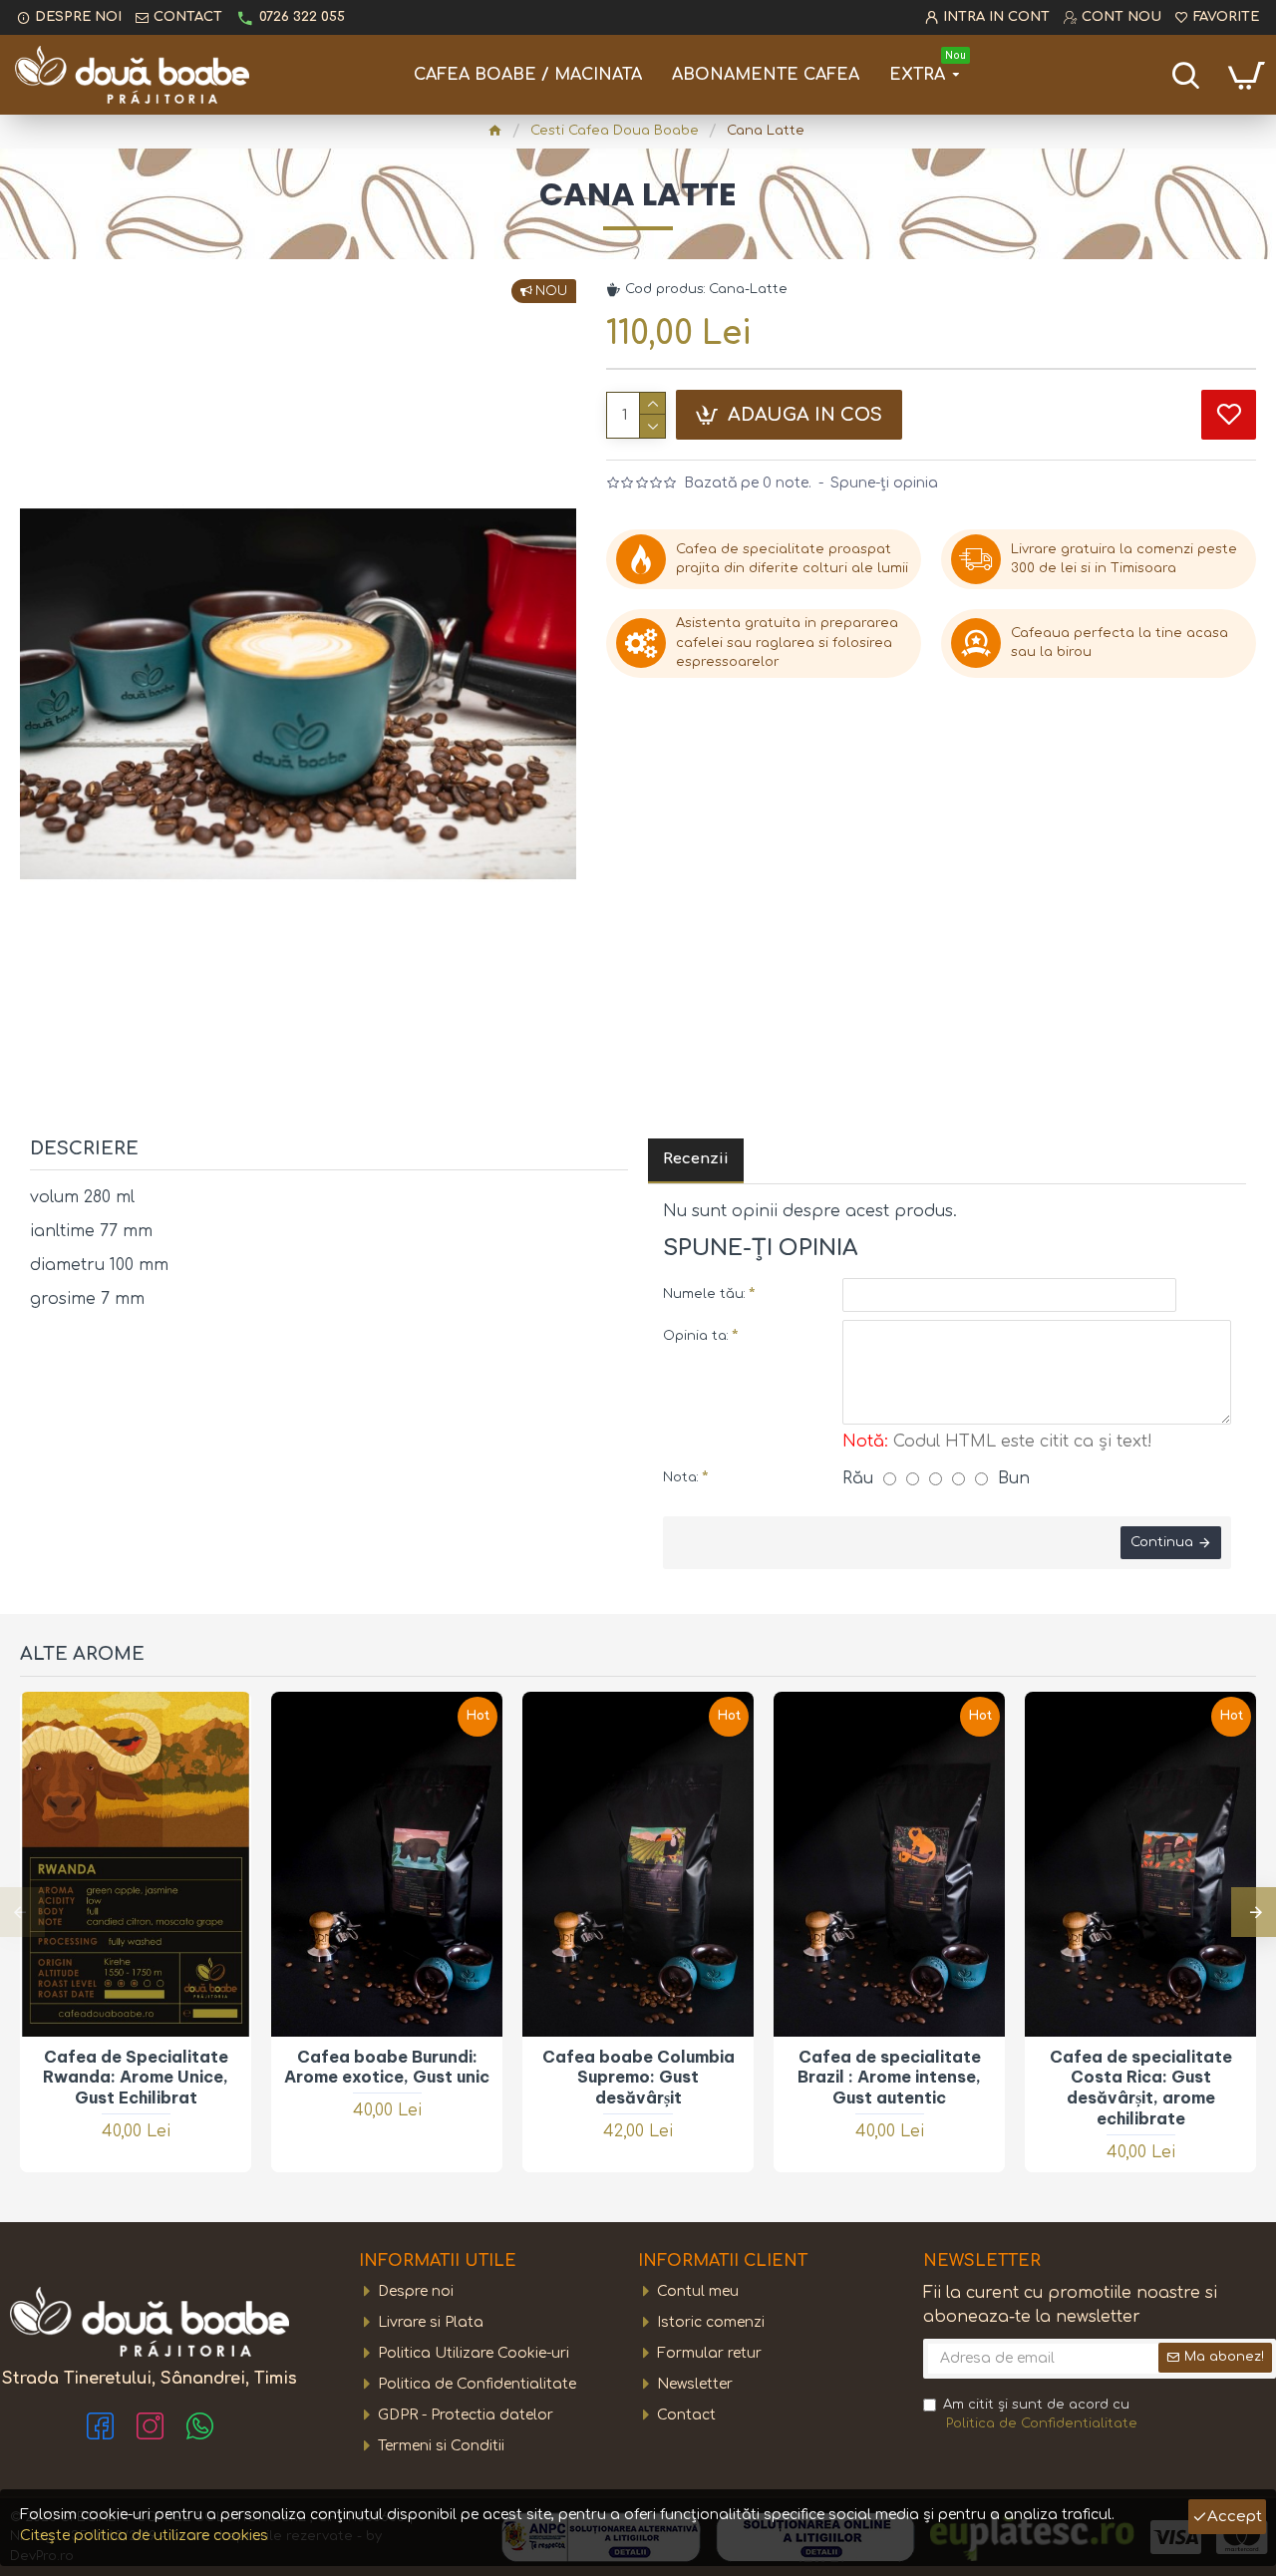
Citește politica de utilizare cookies (144, 2536)
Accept (1235, 2517)
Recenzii (696, 1159)
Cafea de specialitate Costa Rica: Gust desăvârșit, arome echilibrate (1141, 2088)
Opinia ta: (696, 1336)
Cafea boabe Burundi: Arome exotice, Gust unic (387, 2067)
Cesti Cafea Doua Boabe (615, 131)
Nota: (681, 1477)
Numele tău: (704, 1294)
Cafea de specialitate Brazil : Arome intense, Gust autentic (889, 2078)
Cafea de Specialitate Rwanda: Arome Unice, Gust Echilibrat (136, 2078)
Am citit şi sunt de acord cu (1040, 2415)
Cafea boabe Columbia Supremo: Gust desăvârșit (638, 2078)
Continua (1162, 1542)
